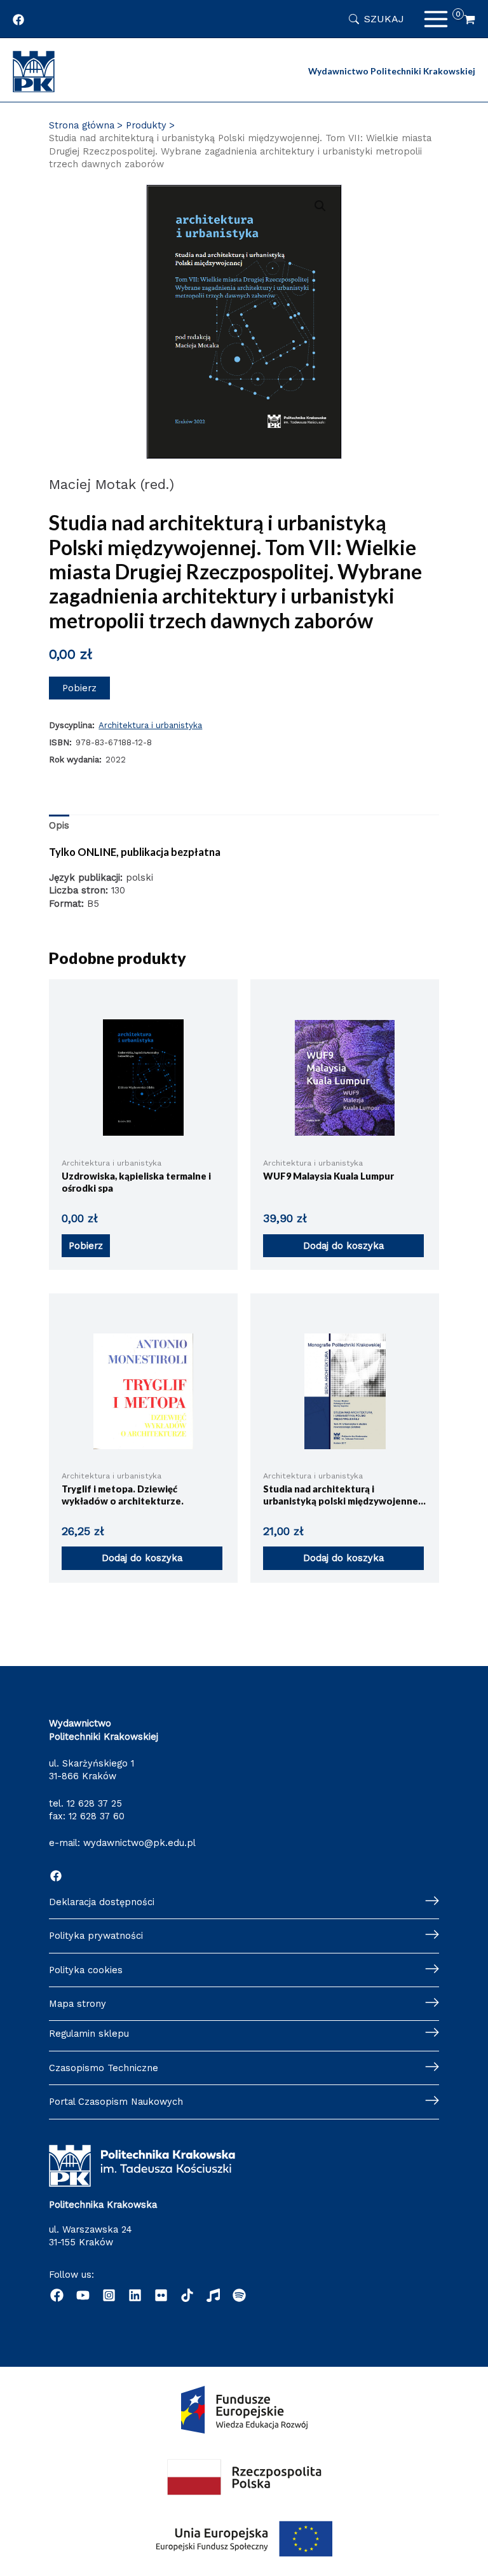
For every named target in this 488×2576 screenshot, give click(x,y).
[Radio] (213, 2295)
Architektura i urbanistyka (150, 725)
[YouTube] (83, 2295)
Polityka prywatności (96, 1936)
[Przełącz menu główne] (436, 19)
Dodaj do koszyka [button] (343, 1246)
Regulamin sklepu (89, 2034)
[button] (320, 206)
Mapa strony (78, 2004)
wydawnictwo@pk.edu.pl (139, 1843)
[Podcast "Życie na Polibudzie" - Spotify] (239, 2295)
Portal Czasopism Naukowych (116, 2102)
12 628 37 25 (94, 1803)
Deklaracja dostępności (102, 1902)
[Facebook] (56, 1876)
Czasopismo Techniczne (104, 2068)
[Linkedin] (135, 2295)
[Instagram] (109, 2295)
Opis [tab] (59, 825)
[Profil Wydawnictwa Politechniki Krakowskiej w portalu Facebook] (18, 20)
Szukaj (384, 19)
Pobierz (79, 688)
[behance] (161, 2295)
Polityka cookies (86, 1970)
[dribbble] (187, 2295)
